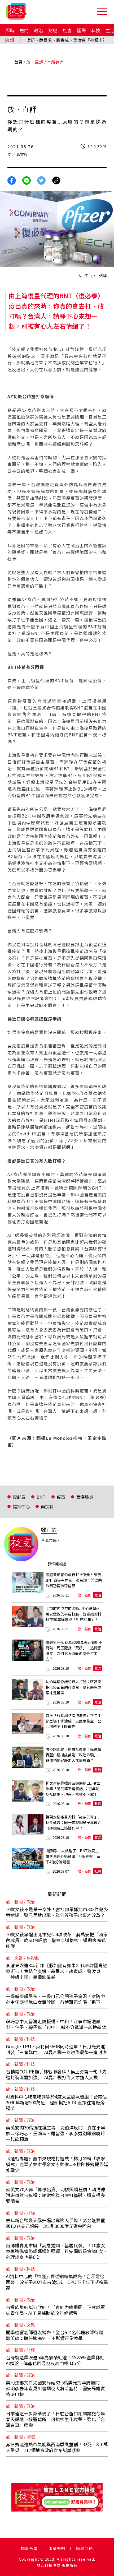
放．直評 (35, 62)
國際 (81, 30)
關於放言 (29, 2549)
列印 (103, 275)
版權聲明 (57, 2549)
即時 (10, 30)
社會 (67, 30)
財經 (53, 30)
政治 (38, 30)
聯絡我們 (85, 2549)
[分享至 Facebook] (12, 180)
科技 (96, 30)
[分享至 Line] (27, 180)
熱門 (24, 30)
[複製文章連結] (56, 180)
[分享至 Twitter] (41, 180)
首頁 (18, 62)
